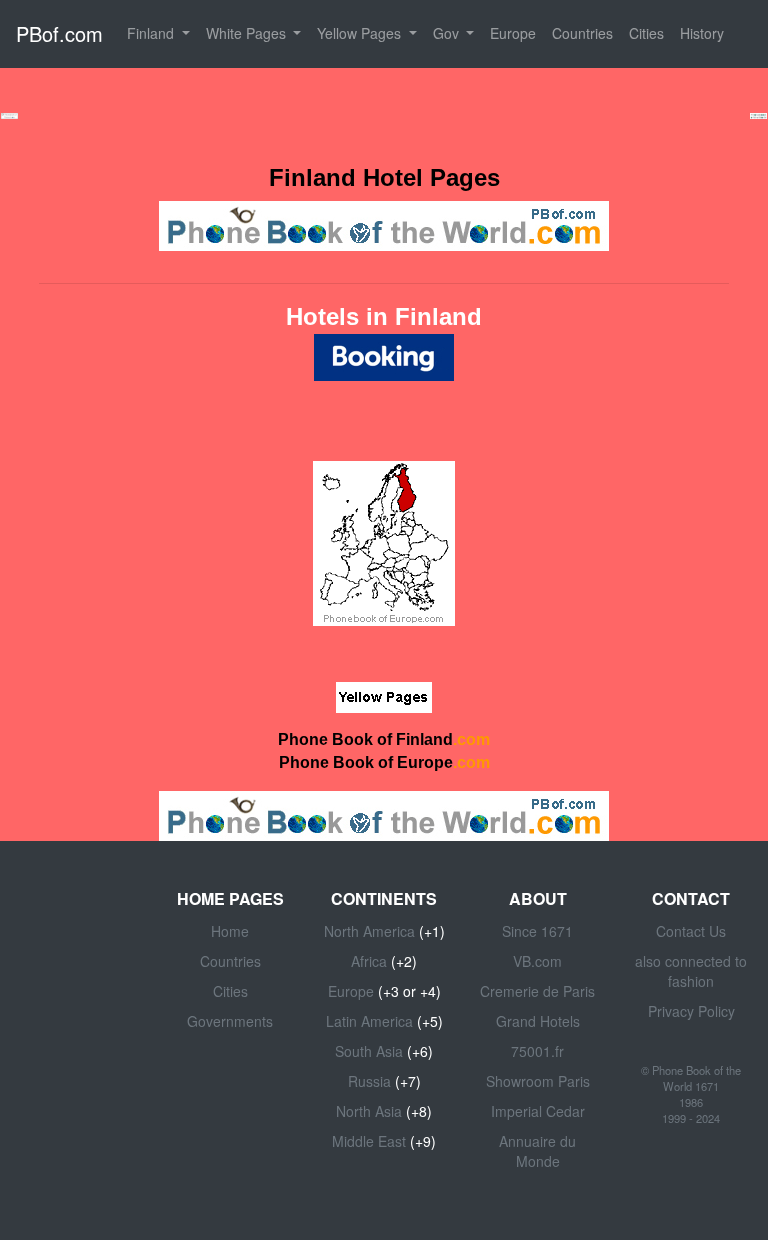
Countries (582, 33)
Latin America (369, 1021)
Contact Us (691, 931)
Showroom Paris (538, 1081)
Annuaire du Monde (537, 1151)
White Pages (248, 33)
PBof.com (59, 33)
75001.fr (537, 1051)
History (702, 33)
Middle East (369, 1141)
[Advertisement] (384, 114)
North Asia (369, 1111)
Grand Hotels (538, 1021)
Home (230, 931)
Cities (646, 33)
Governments (230, 1021)
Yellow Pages (361, 33)
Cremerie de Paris (537, 991)
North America (369, 931)
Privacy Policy (691, 1011)
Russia (369, 1081)
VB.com (537, 961)
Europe (513, 33)
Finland (152, 33)
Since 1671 (537, 931)
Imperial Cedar (538, 1111)
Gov (448, 33)
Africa (369, 961)
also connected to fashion (691, 971)
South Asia (369, 1051)
